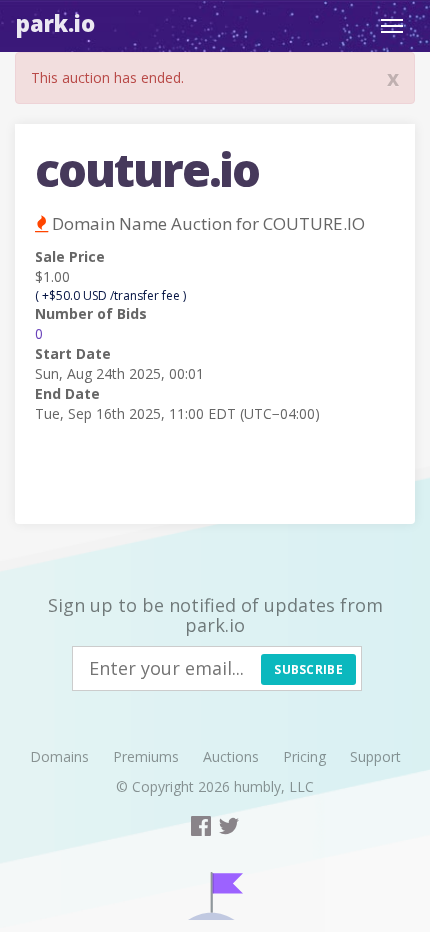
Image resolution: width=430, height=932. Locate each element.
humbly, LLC (274, 786)
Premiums (146, 756)
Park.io (55, 23)
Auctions (231, 756)
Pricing (304, 756)
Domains (59, 756)
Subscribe (308, 669)
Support (375, 756)
